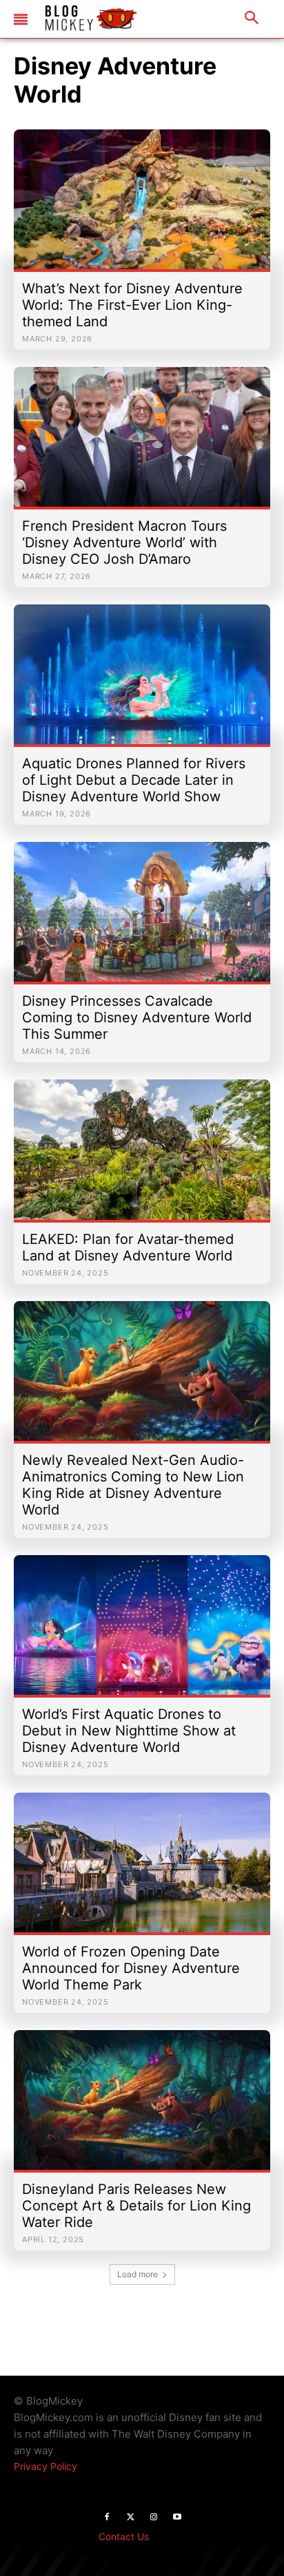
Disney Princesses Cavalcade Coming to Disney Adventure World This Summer (137, 1017)
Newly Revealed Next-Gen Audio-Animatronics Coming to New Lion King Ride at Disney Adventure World (133, 1485)
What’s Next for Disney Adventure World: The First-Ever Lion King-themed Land (132, 305)
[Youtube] (177, 2517)
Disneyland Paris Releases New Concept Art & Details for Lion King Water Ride (136, 2206)
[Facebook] (107, 2517)
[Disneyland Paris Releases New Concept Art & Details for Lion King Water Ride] (142, 2107)
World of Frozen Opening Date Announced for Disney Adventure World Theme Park (131, 1968)
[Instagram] (154, 2517)
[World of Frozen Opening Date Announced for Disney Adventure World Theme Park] (142, 1869)
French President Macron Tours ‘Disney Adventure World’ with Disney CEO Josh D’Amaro (124, 542)
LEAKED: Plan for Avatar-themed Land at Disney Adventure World (128, 1247)
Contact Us (124, 2536)
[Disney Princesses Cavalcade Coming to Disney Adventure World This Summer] (142, 919)
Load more (138, 2274)
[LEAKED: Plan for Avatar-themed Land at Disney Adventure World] (142, 1156)
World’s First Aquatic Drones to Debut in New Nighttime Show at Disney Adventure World (129, 1731)
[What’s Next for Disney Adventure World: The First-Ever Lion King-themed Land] (142, 206)
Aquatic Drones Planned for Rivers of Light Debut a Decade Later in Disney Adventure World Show (134, 780)
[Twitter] (130, 2517)
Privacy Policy (45, 2466)
